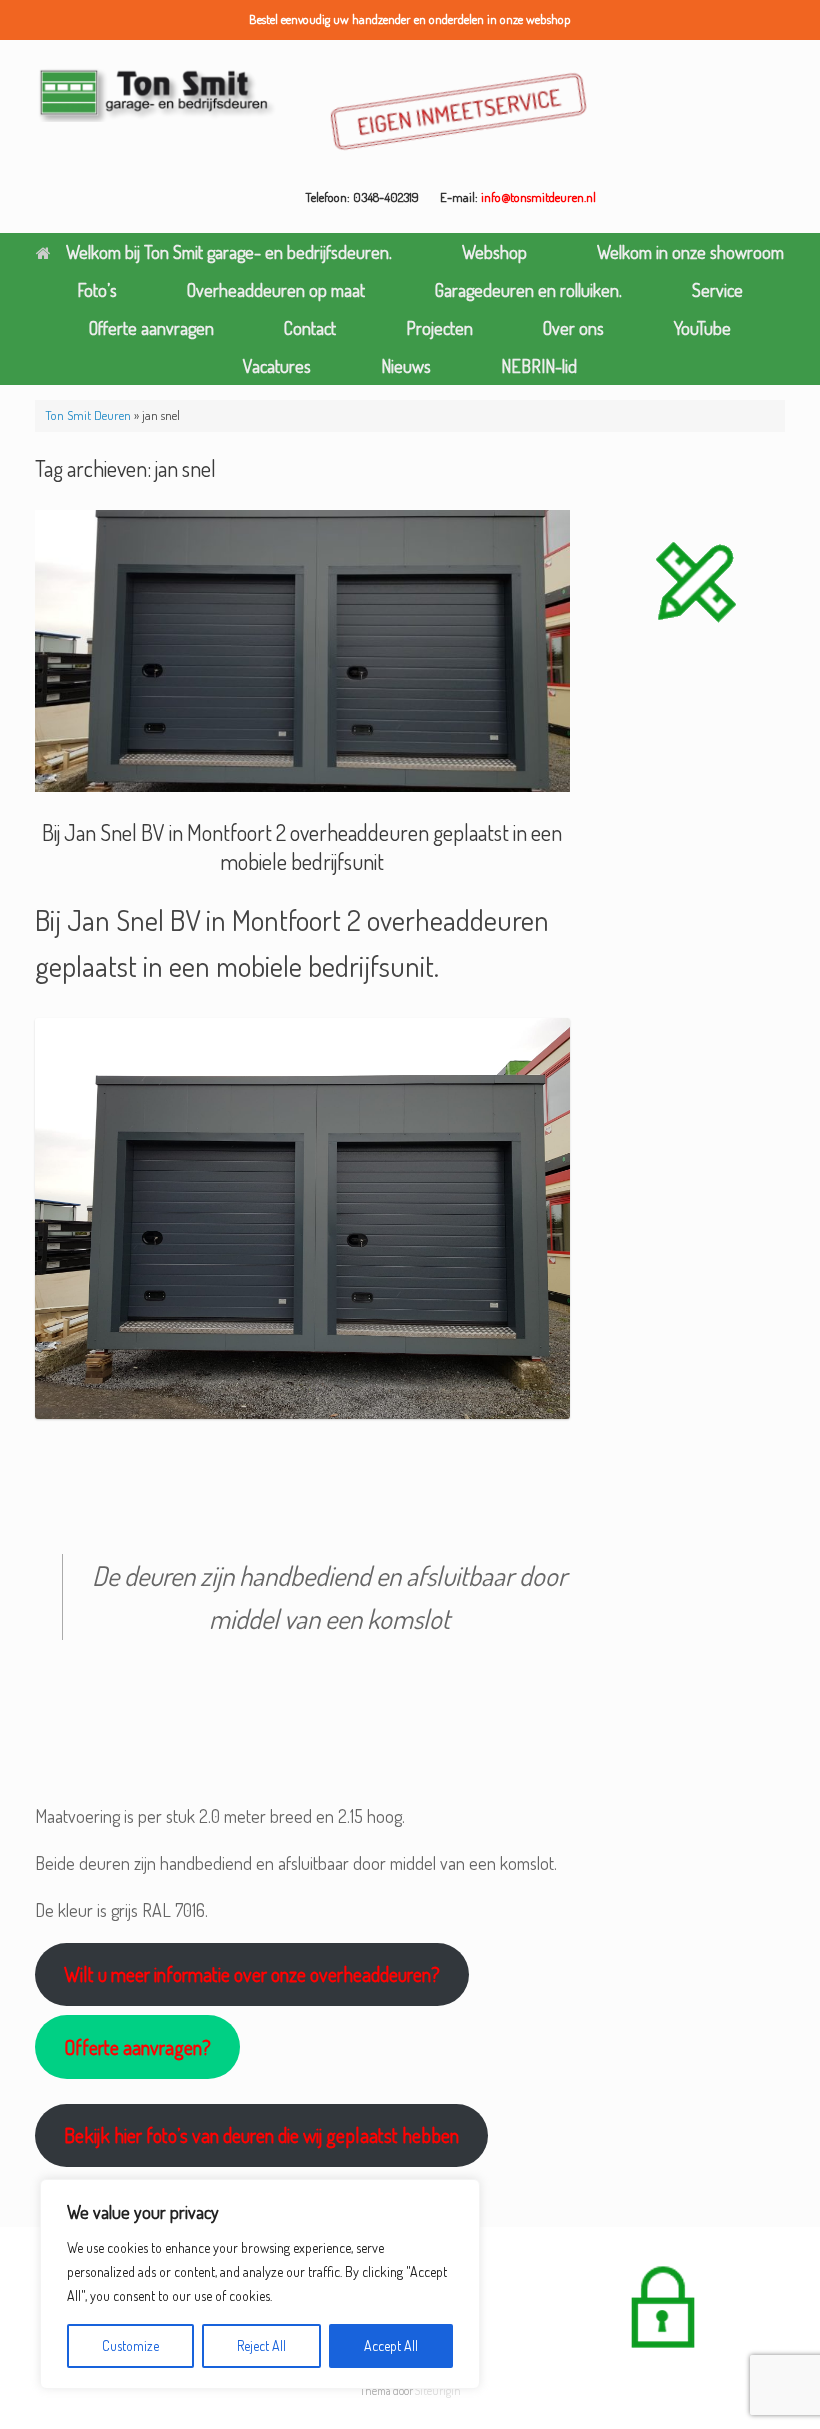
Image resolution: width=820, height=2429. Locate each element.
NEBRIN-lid (539, 366)
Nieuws (406, 366)
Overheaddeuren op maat (276, 290)
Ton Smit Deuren (88, 415)
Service (717, 290)
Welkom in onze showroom (690, 252)
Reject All (261, 2345)
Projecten (439, 328)
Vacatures (277, 366)
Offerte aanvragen (151, 328)
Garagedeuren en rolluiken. (528, 290)
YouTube (702, 328)
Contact (310, 328)
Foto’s (97, 290)
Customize (130, 2345)
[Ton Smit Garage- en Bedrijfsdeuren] (157, 93)
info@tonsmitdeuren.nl (538, 197)
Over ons (573, 328)
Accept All (391, 2345)
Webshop (494, 252)
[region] (260, 2284)
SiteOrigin (438, 2390)
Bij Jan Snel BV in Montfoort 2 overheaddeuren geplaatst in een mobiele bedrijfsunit (302, 847)
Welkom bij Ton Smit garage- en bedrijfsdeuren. (229, 252)
